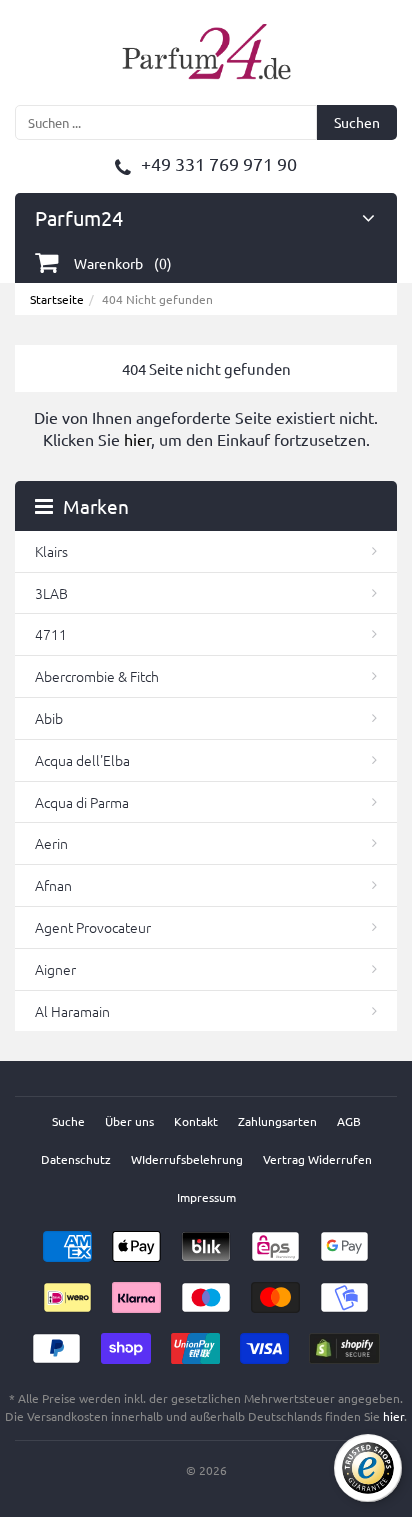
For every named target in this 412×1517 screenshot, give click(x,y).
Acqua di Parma (82, 802)
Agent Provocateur (93, 927)
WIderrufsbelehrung (187, 1159)
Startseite (57, 299)
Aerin (51, 843)
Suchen (357, 122)
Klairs (51, 551)
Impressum (206, 1197)
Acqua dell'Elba (82, 760)
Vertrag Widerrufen (317, 1159)
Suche (68, 1121)
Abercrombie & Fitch (97, 676)
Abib (49, 718)
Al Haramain (72, 1011)
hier (137, 439)
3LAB (51, 593)
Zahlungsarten (277, 1121)
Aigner (55, 969)
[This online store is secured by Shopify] (344, 1342)
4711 (51, 634)
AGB (349, 1121)
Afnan (53, 885)
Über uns (129, 1121)
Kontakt (196, 1121)
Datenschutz (76, 1159)
